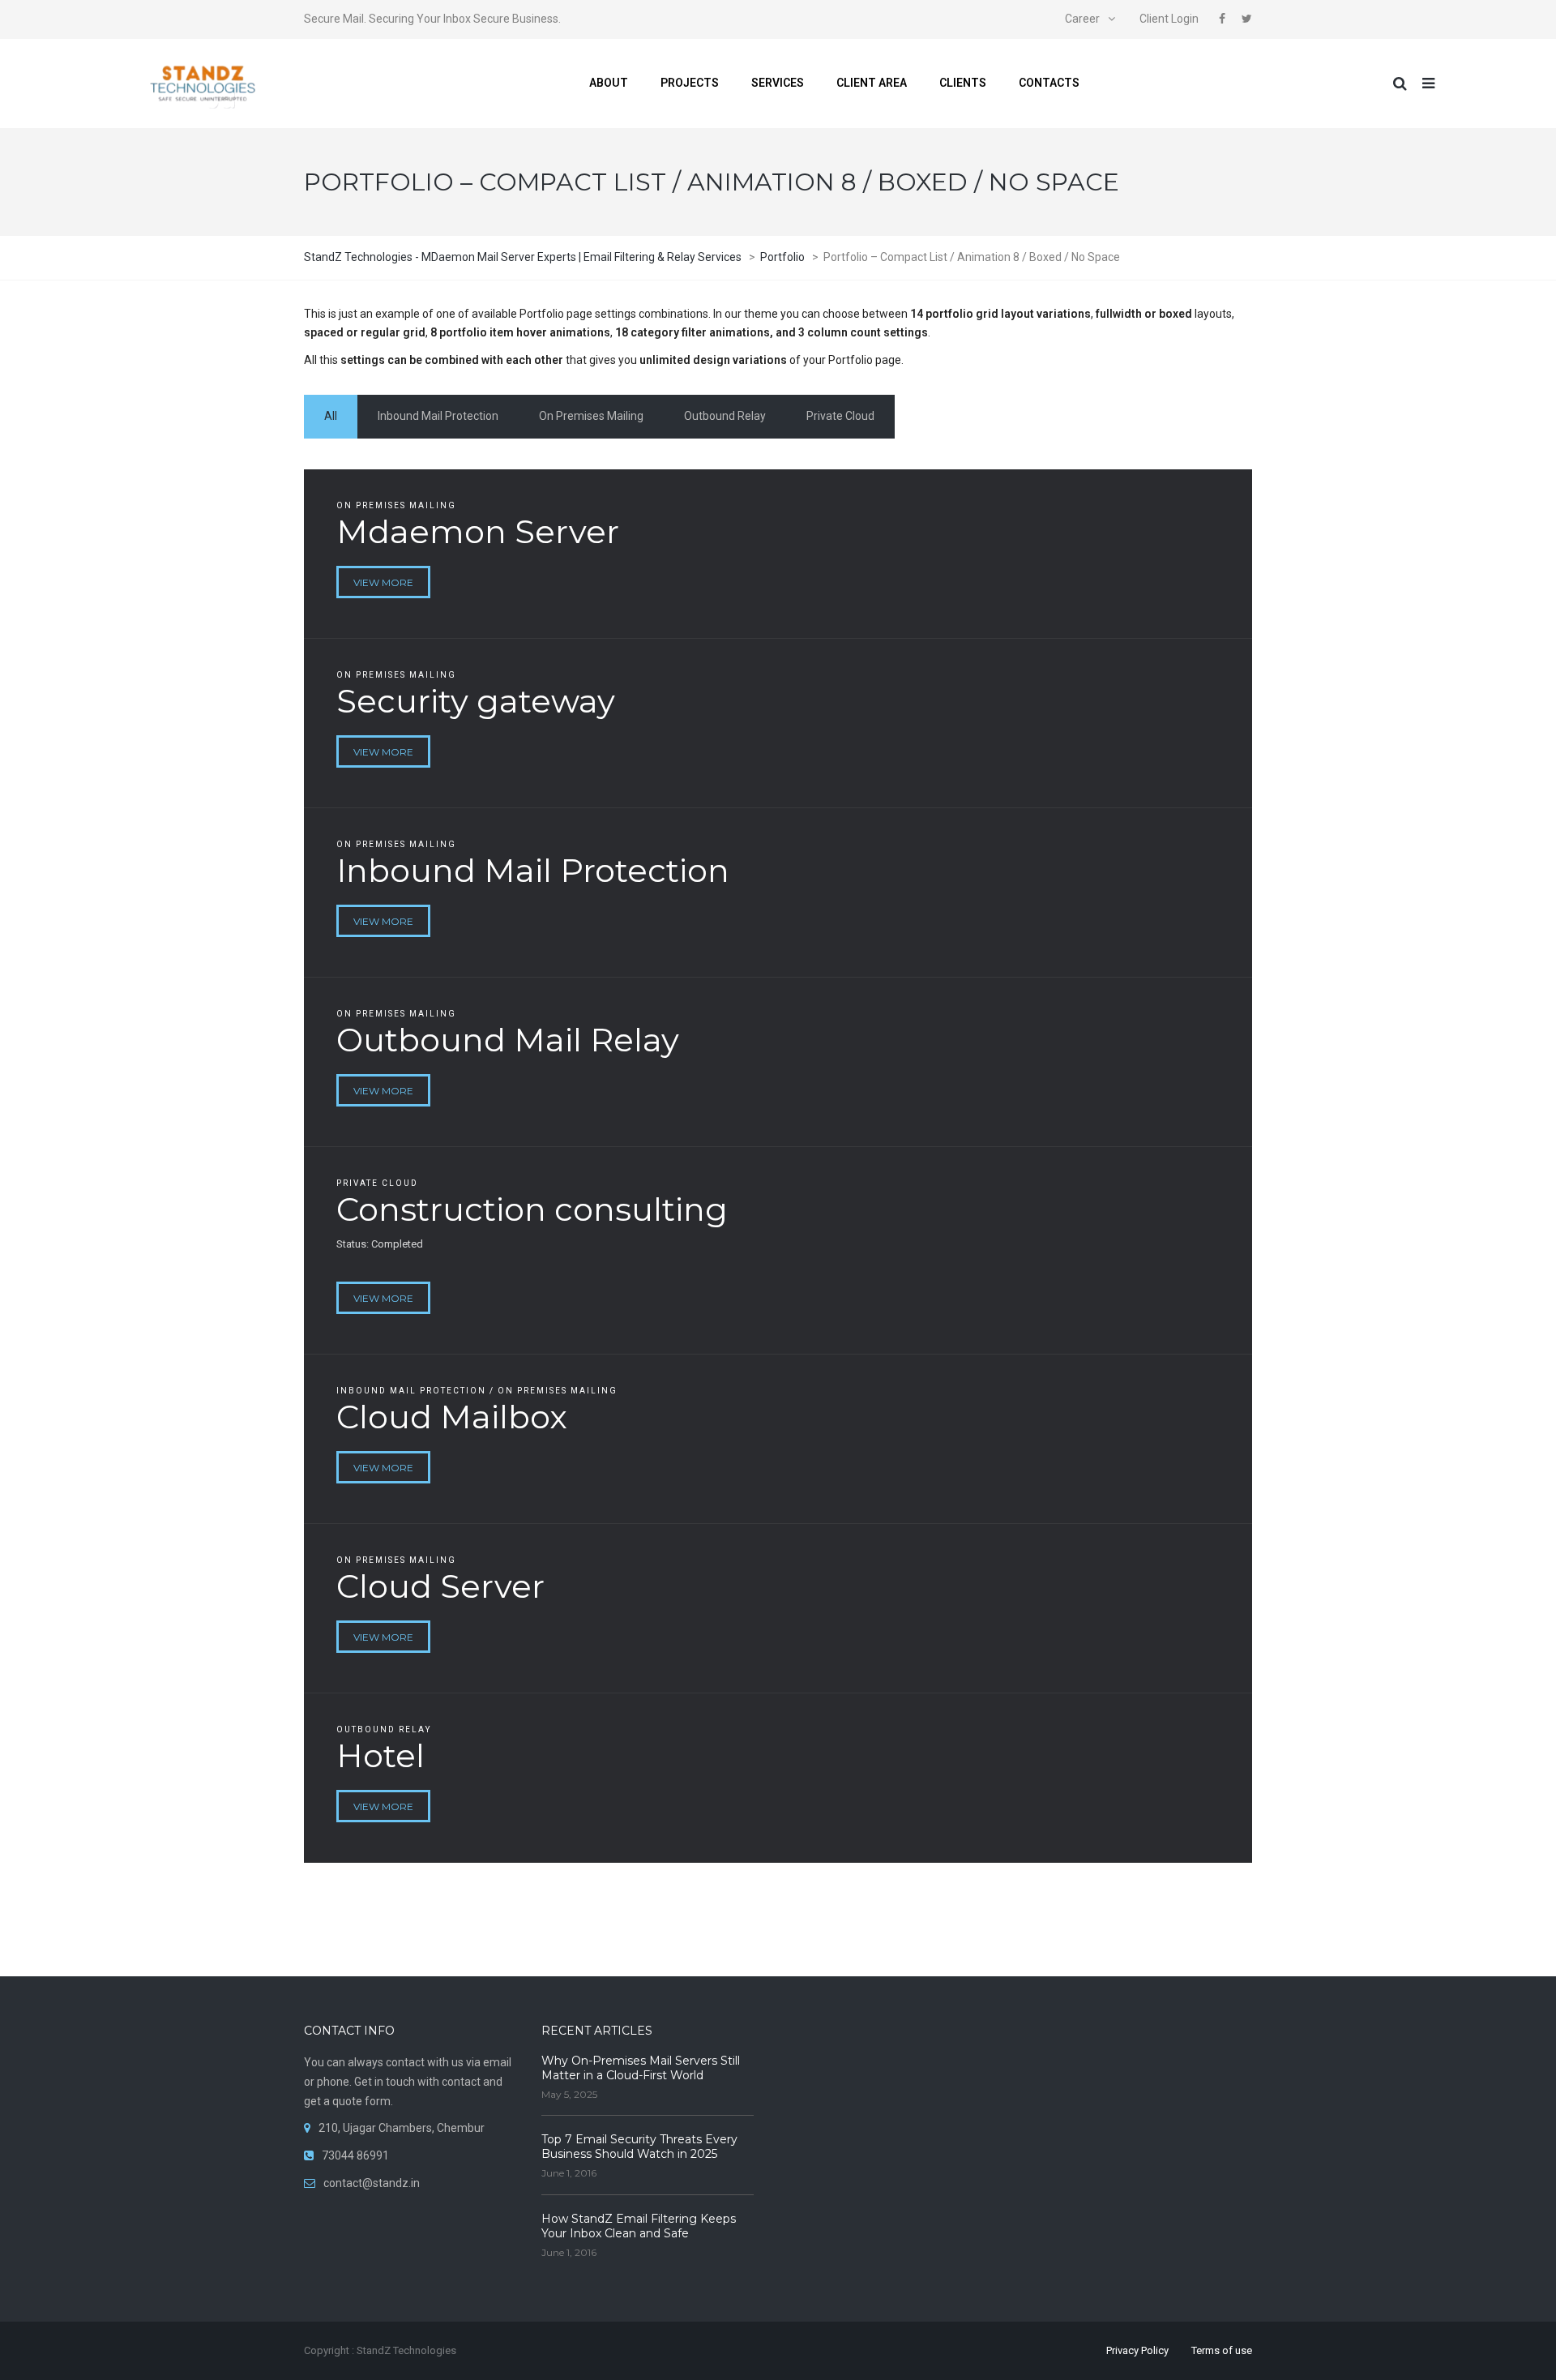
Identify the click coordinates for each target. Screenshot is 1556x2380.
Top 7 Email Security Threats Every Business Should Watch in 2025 (639, 2147)
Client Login (1169, 19)
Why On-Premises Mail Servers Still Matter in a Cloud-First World (641, 2068)
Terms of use (1222, 2350)
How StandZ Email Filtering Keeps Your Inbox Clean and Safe (639, 2226)
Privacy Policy (1137, 2350)
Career (1082, 19)
